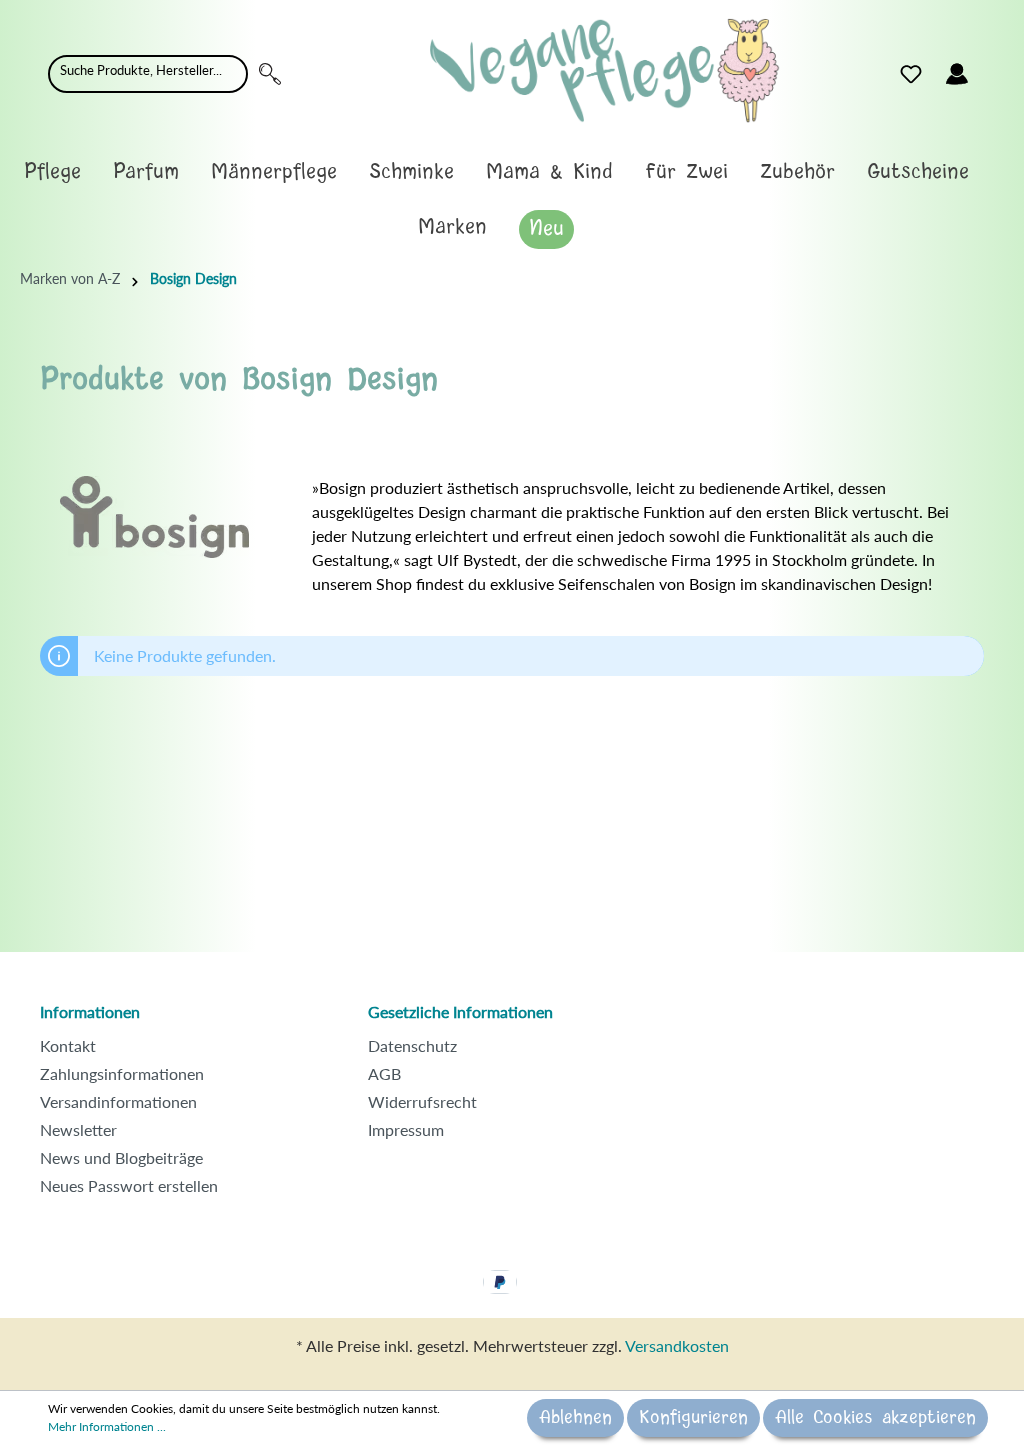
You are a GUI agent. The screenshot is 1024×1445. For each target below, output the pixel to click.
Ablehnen (575, 1418)
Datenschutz (412, 1045)
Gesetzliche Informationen (460, 1011)
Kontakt (68, 1045)
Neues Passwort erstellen (129, 1185)
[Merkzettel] (911, 74)
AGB (384, 1073)
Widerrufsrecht (422, 1101)
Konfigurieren (693, 1418)
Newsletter (78, 1129)
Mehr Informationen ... (107, 1426)
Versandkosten (677, 1345)
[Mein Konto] (957, 74)
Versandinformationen (118, 1101)
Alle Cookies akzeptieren (875, 1418)
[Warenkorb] (992, 69)
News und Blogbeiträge (121, 1157)
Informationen (90, 1011)
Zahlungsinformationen (122, 1073)
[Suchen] (270, 74)
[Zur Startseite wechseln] (604, 70)
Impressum (406, 1129)
